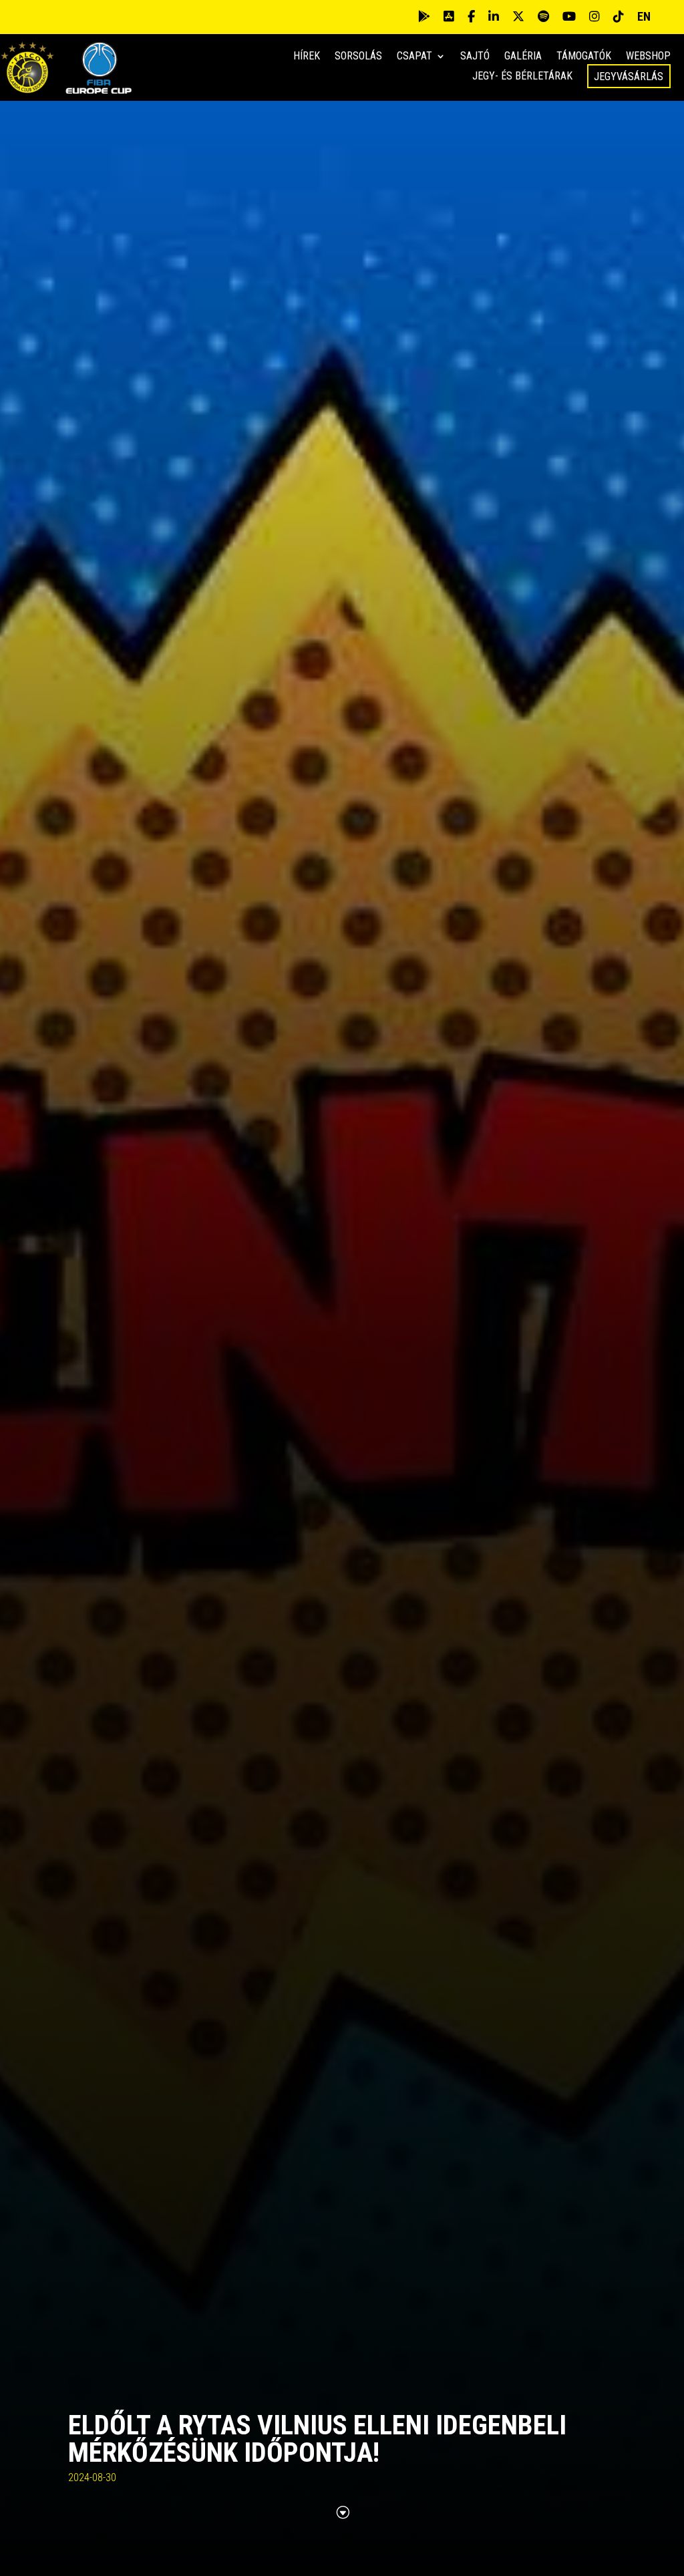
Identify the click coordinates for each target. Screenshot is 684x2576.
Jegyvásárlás (629, 76)
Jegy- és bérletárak (522, 77)
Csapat (414, 57)
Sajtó (475, 57)
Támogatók (584, 57)
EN (644, 16)
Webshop (648, 57)
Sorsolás (358, 57)
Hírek (307, 57)
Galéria (523, 57)
